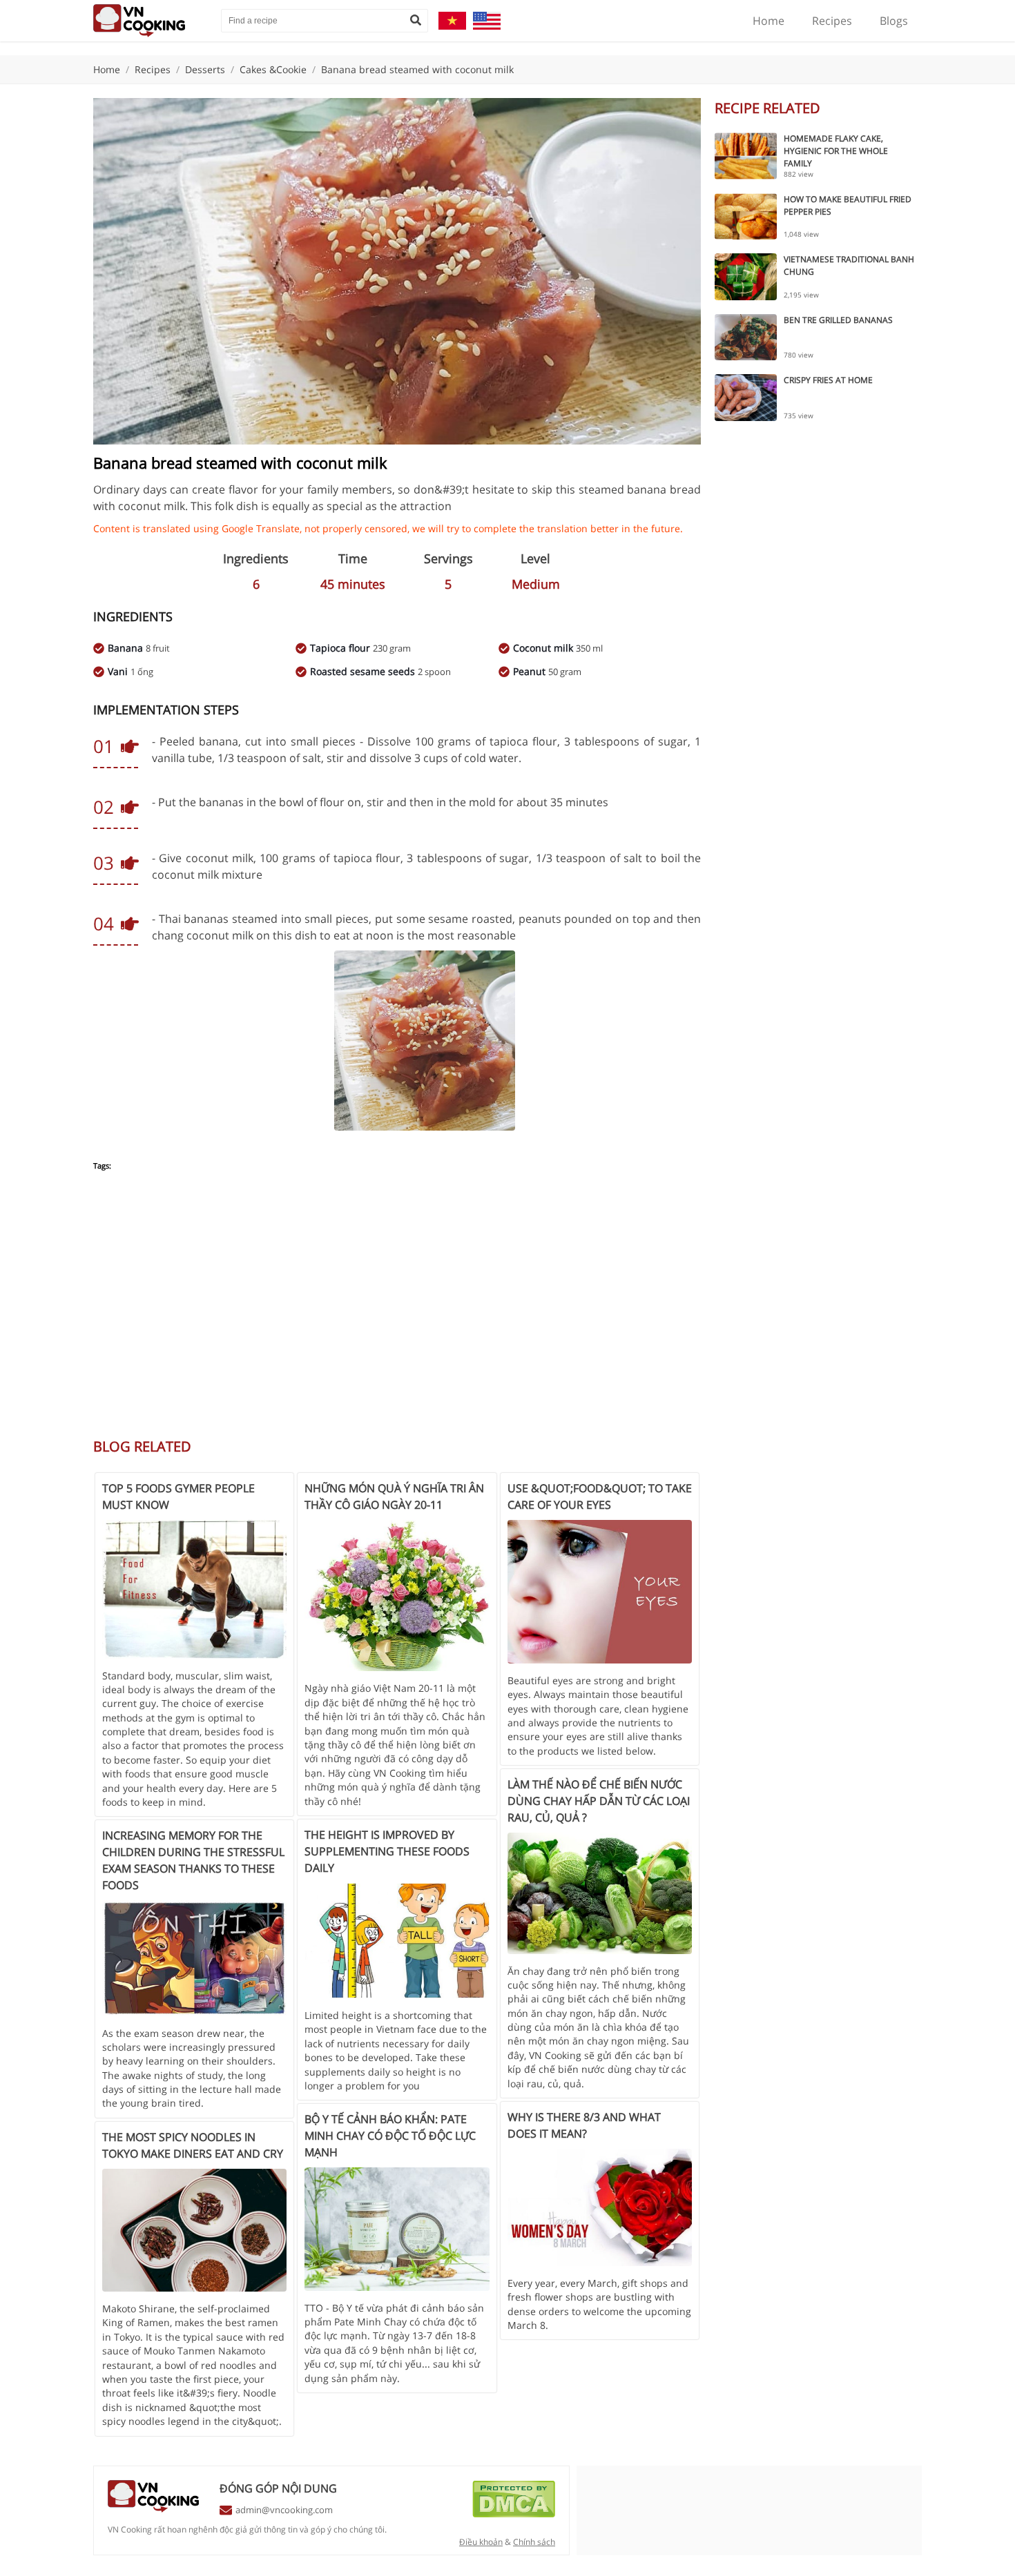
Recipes (832, 21)
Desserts (205, 69)
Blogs (894, 21)
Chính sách (534, 2542)
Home (768, 21)
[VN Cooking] (150, 21)
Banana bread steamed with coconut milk (417, 69)
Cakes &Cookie (273, 69)
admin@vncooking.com (284, 2510)
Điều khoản (481, 2542)
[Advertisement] (397, 1312)
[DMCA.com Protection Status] (514, 2514)
